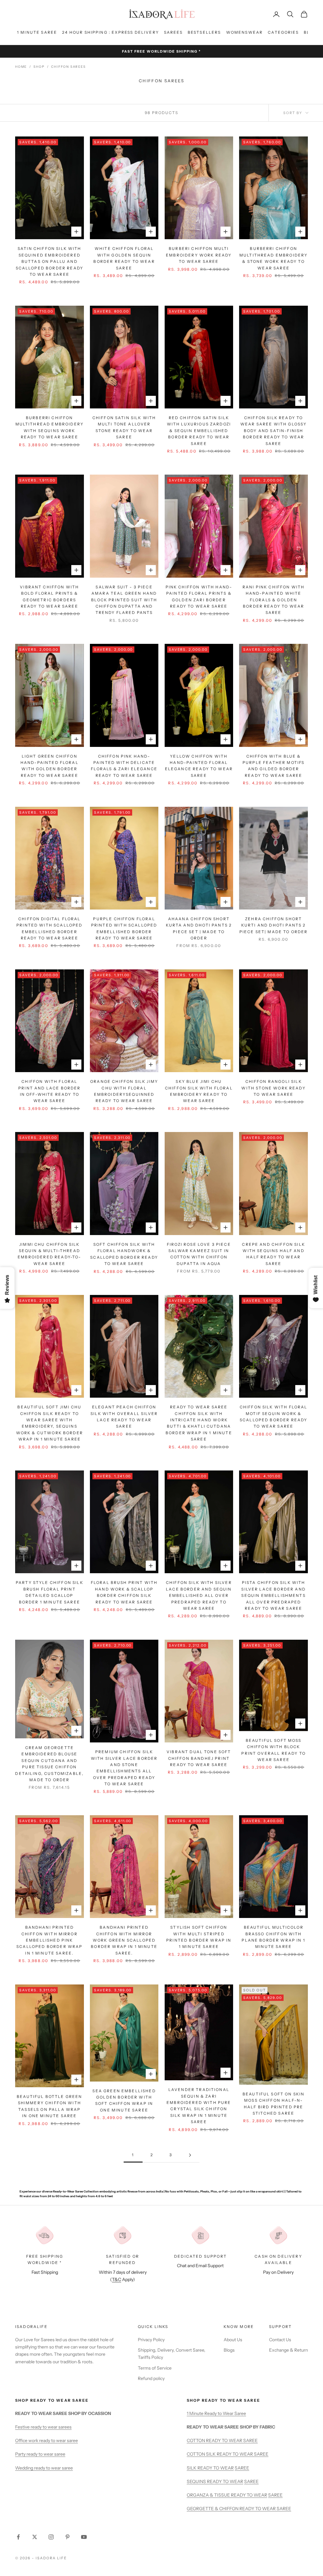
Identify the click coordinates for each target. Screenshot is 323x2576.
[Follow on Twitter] (35, 2537)
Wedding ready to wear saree (44, 2468)
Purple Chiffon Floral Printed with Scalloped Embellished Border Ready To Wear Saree (124, 928)
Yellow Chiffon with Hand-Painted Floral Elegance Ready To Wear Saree (199, 766)
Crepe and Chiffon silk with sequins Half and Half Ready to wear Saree (273, 1254)
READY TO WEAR (216, 2468)
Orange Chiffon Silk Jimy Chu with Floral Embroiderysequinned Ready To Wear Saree (124, 1091)
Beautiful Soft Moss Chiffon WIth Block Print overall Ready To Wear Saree (273, 1750)
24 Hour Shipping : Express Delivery (111, 32)
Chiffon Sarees (68, 67)
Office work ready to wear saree (47, 2440)
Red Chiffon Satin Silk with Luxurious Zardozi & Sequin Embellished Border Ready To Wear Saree (199, 431)
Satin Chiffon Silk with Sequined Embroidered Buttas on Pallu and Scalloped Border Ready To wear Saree (50, 261)
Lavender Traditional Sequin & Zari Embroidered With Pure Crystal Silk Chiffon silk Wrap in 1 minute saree (199, 2106)
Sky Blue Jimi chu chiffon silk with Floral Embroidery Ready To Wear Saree (199, 1091)
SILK (192, 2468)
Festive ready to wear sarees (43, 2427)
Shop (39, 67)
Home (21, 67)
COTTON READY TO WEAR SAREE (222, 2440)
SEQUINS (197, 2481)
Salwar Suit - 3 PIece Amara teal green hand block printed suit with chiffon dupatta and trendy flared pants (124, 600)
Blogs (229, 2350)
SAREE (242, 2468)
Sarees (173, 32)
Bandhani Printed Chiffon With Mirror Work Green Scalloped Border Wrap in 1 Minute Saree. (124, 1940)
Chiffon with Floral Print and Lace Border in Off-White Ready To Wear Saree (49, 1091)
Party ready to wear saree (40, 2454)
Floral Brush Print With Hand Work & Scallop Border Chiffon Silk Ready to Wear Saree (124, 1592)
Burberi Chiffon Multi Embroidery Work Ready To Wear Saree (199, 255)
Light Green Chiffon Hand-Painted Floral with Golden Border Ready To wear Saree (50, 766)
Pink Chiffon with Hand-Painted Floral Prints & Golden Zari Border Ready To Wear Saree (199, 597)
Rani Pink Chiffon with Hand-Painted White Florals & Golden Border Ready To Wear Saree (274, 600)
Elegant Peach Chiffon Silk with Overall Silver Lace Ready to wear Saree (124, 1417)
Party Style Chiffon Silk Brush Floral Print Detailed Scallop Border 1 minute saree (50, 1592)
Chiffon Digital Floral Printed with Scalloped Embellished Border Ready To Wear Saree (50, 928)
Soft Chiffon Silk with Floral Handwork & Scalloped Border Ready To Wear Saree (124, 1254)
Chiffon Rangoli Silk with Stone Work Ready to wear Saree (273, 1088)
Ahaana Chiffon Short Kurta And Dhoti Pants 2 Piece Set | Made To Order (199, 928)
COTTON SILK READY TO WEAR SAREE (228, 2454)
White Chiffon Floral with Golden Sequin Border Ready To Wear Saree (124, 258)
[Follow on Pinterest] (68, 2537)
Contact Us (280, 2340)
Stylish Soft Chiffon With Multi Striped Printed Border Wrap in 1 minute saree (199, 1937)
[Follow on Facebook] (18, 2537)
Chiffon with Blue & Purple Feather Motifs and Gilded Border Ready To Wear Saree (273, 766)
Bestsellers (204, 32)
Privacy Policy (151, 2340)
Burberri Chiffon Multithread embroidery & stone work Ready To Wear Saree (274, 258)
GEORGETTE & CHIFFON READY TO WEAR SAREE (239, 2509)
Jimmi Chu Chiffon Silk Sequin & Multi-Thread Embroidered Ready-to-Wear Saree (49, 1254)
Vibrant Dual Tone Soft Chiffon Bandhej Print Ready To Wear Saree (199, 1758)
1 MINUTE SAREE (37, 32)
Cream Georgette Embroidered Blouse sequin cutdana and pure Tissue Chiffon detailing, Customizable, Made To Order (49, 1764)
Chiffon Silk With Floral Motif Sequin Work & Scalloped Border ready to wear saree (274, 1417)
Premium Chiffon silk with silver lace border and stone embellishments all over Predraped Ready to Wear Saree (124, 1768)
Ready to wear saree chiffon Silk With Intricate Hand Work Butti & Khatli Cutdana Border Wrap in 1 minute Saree (199, 1423)
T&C (117, 2279)
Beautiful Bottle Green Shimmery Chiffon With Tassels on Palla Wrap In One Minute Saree (50, 2106)
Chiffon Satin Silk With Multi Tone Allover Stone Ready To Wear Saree (124, 427)
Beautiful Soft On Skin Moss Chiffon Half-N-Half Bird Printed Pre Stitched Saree (274, 2104)
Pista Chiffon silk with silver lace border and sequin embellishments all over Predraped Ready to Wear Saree (273, 1595)
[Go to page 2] (190, 2155)
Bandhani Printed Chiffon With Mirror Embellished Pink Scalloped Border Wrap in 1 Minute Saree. (49, 1940)
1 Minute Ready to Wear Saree (216, 2413)
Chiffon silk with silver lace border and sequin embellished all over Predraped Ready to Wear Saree (199, 1595)
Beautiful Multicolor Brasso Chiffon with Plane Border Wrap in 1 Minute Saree (273, 1937)
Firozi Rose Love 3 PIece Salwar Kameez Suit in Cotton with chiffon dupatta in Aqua (199, 1254)
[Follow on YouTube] (84, 2537)
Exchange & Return (288, 2350)
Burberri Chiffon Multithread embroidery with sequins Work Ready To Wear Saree (50, 427)
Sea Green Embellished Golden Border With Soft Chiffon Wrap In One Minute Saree (124, 2100)
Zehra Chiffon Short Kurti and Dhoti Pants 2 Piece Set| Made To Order (274, 925)
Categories (283, 32)
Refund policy (151, 2378)
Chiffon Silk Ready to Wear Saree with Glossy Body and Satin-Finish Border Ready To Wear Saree (274, 431)
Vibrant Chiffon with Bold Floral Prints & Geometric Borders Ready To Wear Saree (49, 597)
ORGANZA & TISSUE (209, 2495)
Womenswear (245, 32)
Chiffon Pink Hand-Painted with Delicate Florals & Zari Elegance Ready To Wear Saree (124, 766)
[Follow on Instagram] (51, 2537)
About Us (233, 2340)
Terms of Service (155, 2368)
